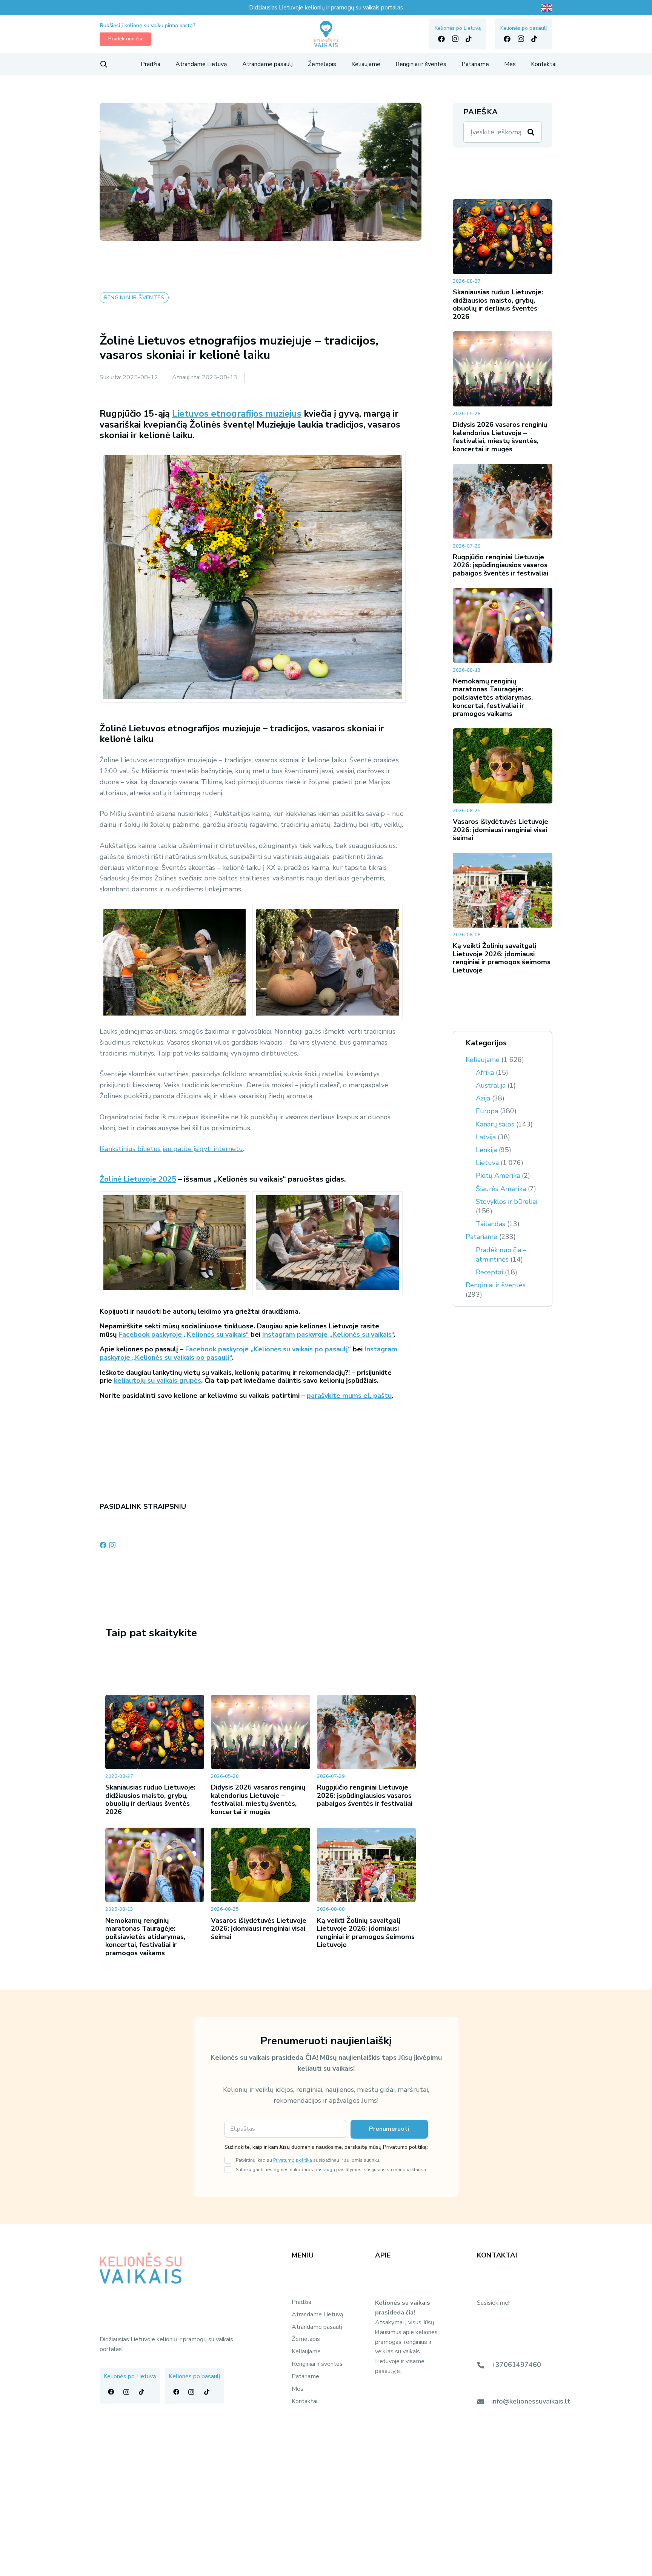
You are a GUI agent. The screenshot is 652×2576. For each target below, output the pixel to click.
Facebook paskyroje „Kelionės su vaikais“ (184, 1334)
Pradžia (301, 2302)
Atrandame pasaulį (317, 2327)
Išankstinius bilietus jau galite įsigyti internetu (171, 1149)
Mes (298, 2389)
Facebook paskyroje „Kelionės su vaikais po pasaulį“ (268, 1349)
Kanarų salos (495, 1124)
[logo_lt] (326, 34)
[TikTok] (469, 39)
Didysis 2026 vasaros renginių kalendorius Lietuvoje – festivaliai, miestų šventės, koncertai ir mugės (258, 1800)
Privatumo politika (293, 2160)
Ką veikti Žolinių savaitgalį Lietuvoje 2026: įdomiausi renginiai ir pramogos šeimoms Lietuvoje (366, 1933)
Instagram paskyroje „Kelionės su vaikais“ (328, 1334)
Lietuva (487, 1163)
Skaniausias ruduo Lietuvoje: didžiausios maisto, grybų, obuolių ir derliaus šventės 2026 (150, 1800)
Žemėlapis (306, 2339)
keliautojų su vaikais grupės (158, 1380)
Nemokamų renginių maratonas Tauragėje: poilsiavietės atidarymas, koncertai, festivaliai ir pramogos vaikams (145, 1937)
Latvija (486, 1137)
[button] (104, 64)
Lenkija (486, 1150)
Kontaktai (304, 2401)
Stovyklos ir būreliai (507, 1202)
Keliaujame (483, 1060)
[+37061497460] (484, 2365)
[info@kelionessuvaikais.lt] (484, 2402)
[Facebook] (441, 39)
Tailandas (491, 1224)
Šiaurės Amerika (501, 1189)
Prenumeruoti (389, 2129)
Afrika (485, 1073)
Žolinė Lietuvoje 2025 (138, 1179)
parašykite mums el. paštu (349, 1396)
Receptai (489, 1272)
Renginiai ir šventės (496, 1285)
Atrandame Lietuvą (318, 2314)
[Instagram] (455, 39)
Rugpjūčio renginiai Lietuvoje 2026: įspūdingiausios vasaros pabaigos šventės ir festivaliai (365, 1795)
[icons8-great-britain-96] (547, 8)
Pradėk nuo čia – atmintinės (501, 1255)
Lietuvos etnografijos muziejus (237, 414)
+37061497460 (516, 2365)
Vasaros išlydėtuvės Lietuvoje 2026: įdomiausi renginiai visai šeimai (259, 1929)
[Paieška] (531, 132)
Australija (491, 1085)
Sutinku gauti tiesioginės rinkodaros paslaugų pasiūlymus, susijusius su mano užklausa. (331, 2169)
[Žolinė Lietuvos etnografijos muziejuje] (175, 962)
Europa (487, 1111)
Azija (483, 1098)
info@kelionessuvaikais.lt (531, 2401)
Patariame (481, 1237)
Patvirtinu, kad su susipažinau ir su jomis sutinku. (308, 2160)
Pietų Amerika (498, 1176)
